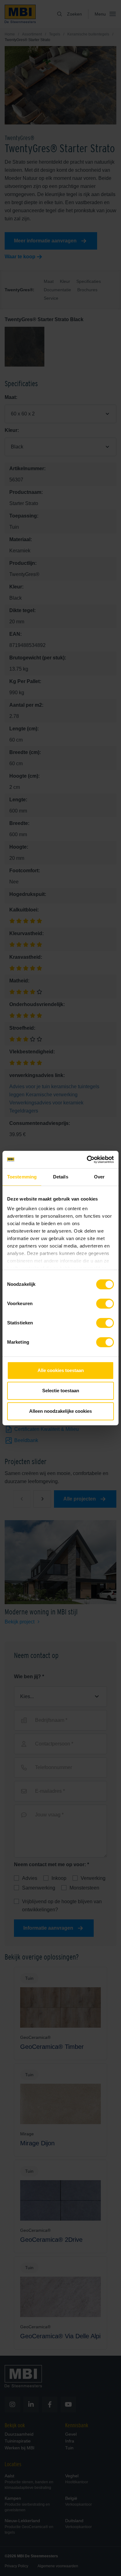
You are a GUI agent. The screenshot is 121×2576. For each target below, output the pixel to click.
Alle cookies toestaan (61, 1370)
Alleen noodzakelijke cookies (60, 1411)
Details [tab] (61, 1177)
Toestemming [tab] (22, 1177)
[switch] (105, 1305)
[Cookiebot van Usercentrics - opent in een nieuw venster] (87, 1159)
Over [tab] (99, 1177)
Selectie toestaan (61, 1391)
